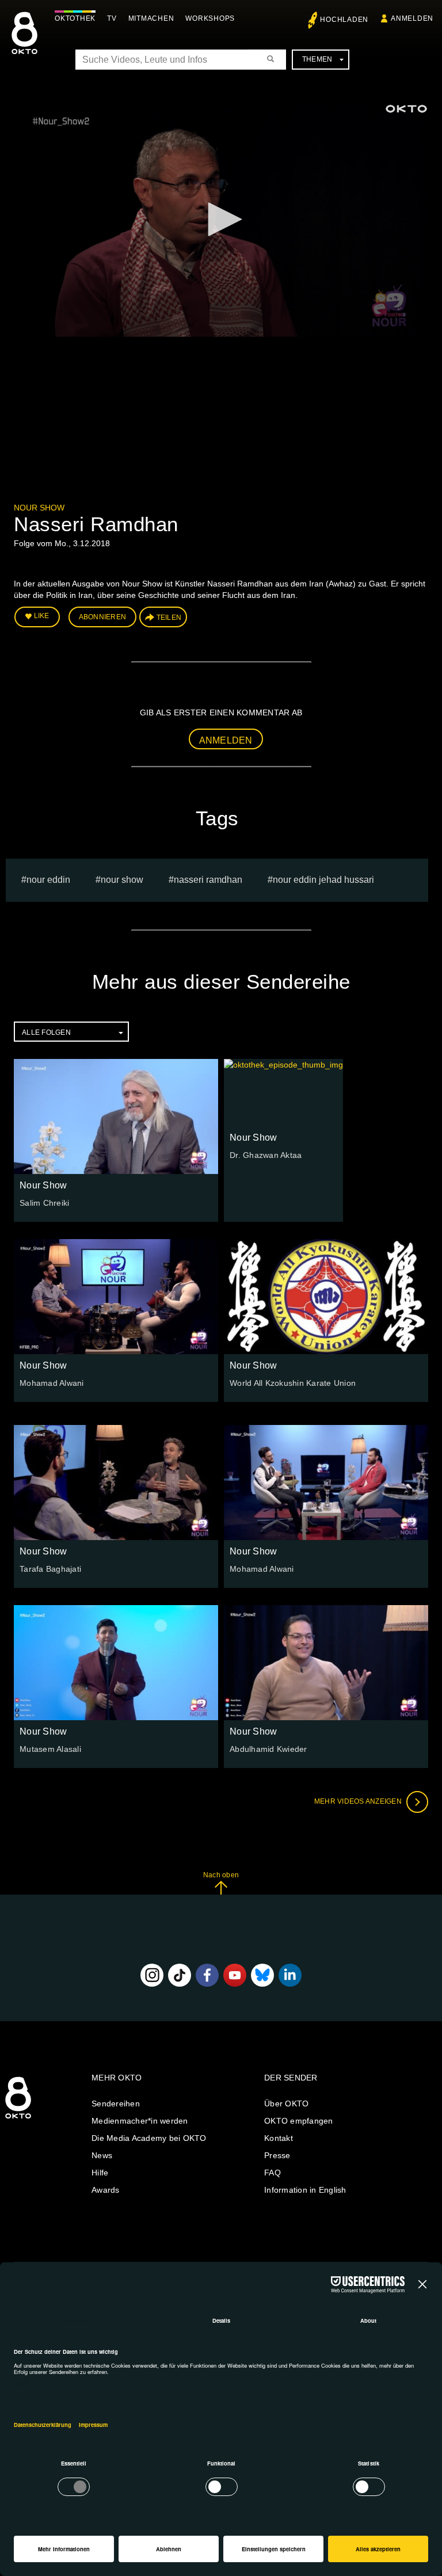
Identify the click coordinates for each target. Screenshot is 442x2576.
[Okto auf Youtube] (235, 1975)
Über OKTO (286, 2104)
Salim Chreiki (44, 1203)
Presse (277, 2155)
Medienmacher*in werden (140, 2121)
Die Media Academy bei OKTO (149, 2138)
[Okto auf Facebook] (207, 1975)
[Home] (18, 2119)
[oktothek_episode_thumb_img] (116, 1116)
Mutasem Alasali (50, 1749)
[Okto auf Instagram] (152, 1975)
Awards (106, 2190)
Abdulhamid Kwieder (268, 1749)
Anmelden (226, 740)
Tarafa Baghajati (50, 1569)
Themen (317, 59)
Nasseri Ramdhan (208, 880)
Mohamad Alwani (52, 1383)
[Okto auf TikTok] (180, 1975)
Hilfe (100, 2173)
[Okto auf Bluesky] (262, 1975)
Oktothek (75, 18)
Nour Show (39, 508)
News (102, 2155)
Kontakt (279, 2138)
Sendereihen (116, 2104)
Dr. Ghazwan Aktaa (266, 1155)
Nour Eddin (48, 880)
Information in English (305, 2190)
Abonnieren (103, 617)
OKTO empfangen (299, 2121)
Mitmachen (151, 18)
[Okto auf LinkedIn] (290, 1975)
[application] (221, 220)
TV (112, 18)
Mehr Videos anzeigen (359, 1801)
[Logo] (406, 109)
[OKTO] (24, 43)
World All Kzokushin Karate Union (293, 1383)
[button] (221, 219)
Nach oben (221, 1875)
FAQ (273, 2173)
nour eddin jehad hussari (323, 880)
